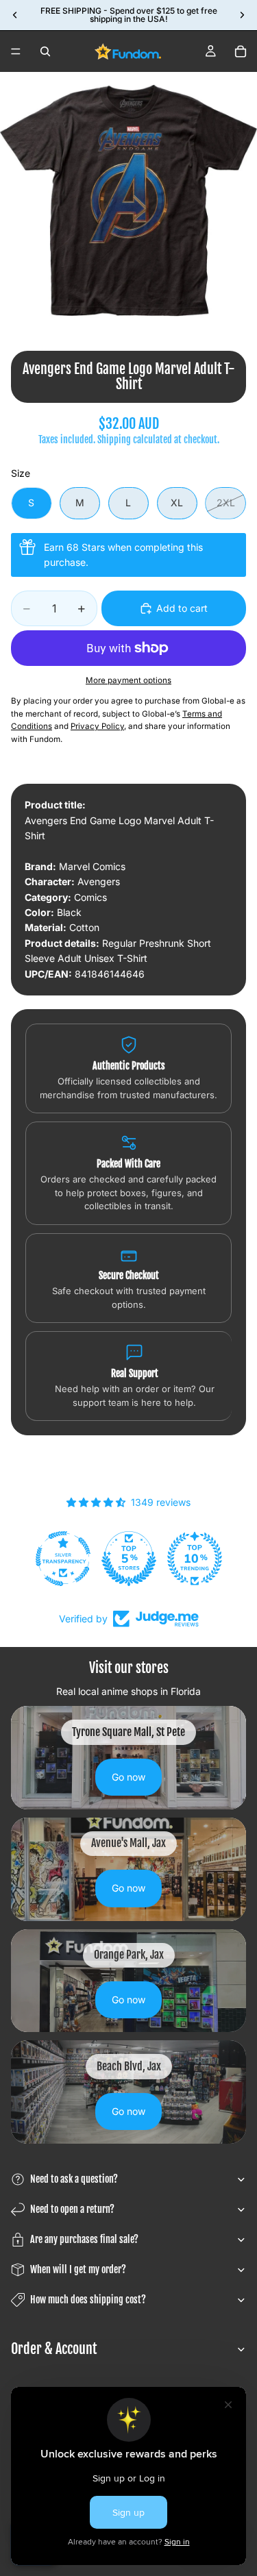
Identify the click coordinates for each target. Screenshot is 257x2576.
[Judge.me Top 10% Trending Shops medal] (195, 1559)
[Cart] (241, 51)
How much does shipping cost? (88, 2300)
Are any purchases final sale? (84, 2239)
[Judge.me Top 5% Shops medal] (129, 1559)
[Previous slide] (15, 15)
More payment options (128, 680)
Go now (128, 1777)
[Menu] (16, 51)
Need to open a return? (72, 2209)
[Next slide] (242, 15)
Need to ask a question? (74, 2179)
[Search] (45, 51)
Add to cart (182, 608)
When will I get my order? (78, 2269)
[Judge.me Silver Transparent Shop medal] (63, 1559)
